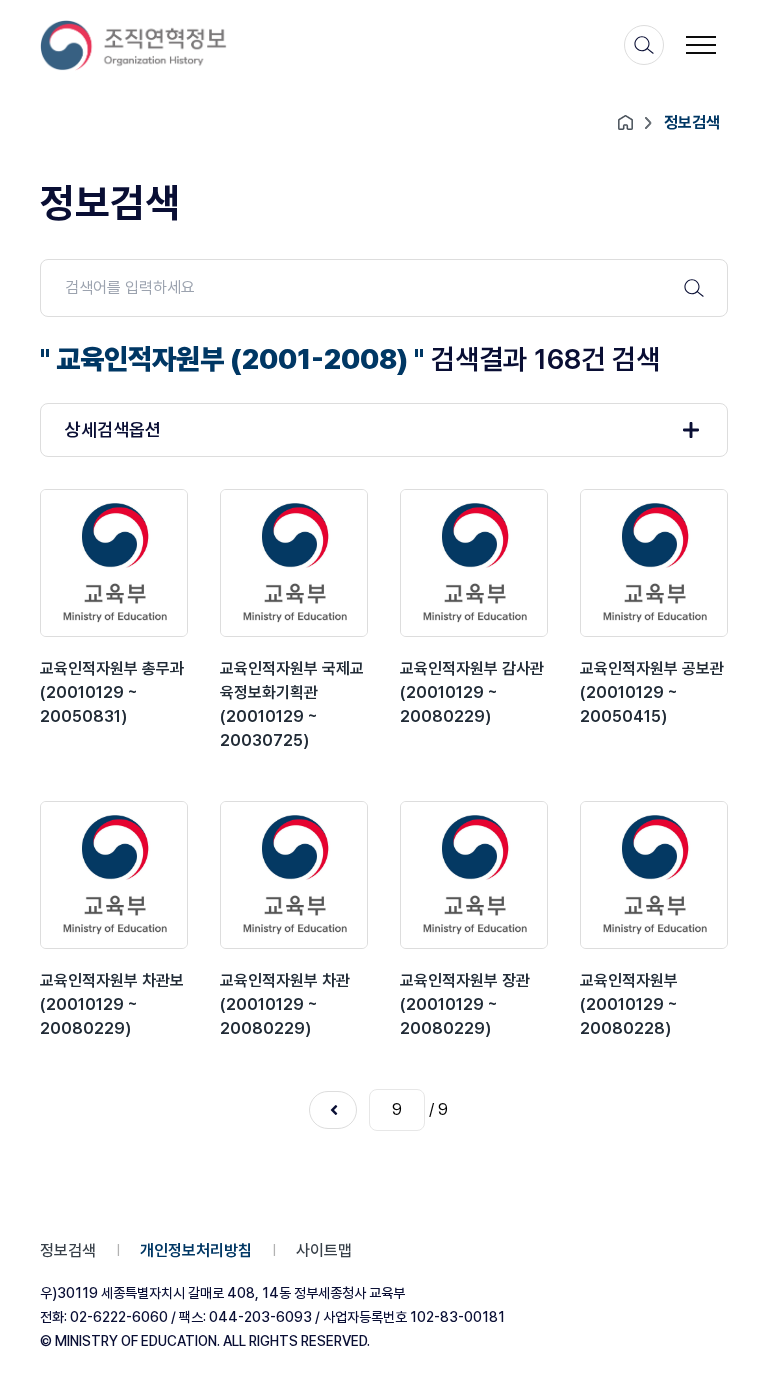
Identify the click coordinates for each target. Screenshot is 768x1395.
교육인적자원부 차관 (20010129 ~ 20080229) (285, 1004)
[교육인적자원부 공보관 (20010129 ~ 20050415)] (654, 563)
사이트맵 (324, 1250)
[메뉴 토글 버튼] (701, 45)
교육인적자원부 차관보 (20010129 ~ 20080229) (112, 1004)
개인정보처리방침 (196, 1250)
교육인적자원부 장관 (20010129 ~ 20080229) (465, 1004)
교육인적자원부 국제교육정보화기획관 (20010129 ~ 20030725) (292, 704)
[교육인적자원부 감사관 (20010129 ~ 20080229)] (474, 563)
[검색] (644, 45)
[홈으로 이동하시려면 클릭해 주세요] (134, 45)
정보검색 (68, 1250)
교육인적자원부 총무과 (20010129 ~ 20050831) (112, 692)
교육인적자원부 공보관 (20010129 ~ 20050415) (652, 692)
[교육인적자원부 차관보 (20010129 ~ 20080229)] (114, 875)
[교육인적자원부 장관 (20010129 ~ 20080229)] (474, 875)
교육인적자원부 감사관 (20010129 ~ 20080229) (472, 692)
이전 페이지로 (333, 1110)
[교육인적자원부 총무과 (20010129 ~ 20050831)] (114, 563)
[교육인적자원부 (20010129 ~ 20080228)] (654, 875)
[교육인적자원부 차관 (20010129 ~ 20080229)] (294, 875)
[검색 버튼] (694, 288)
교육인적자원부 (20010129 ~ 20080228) (629, 1004)
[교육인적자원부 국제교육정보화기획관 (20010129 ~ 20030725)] (294, 563)
